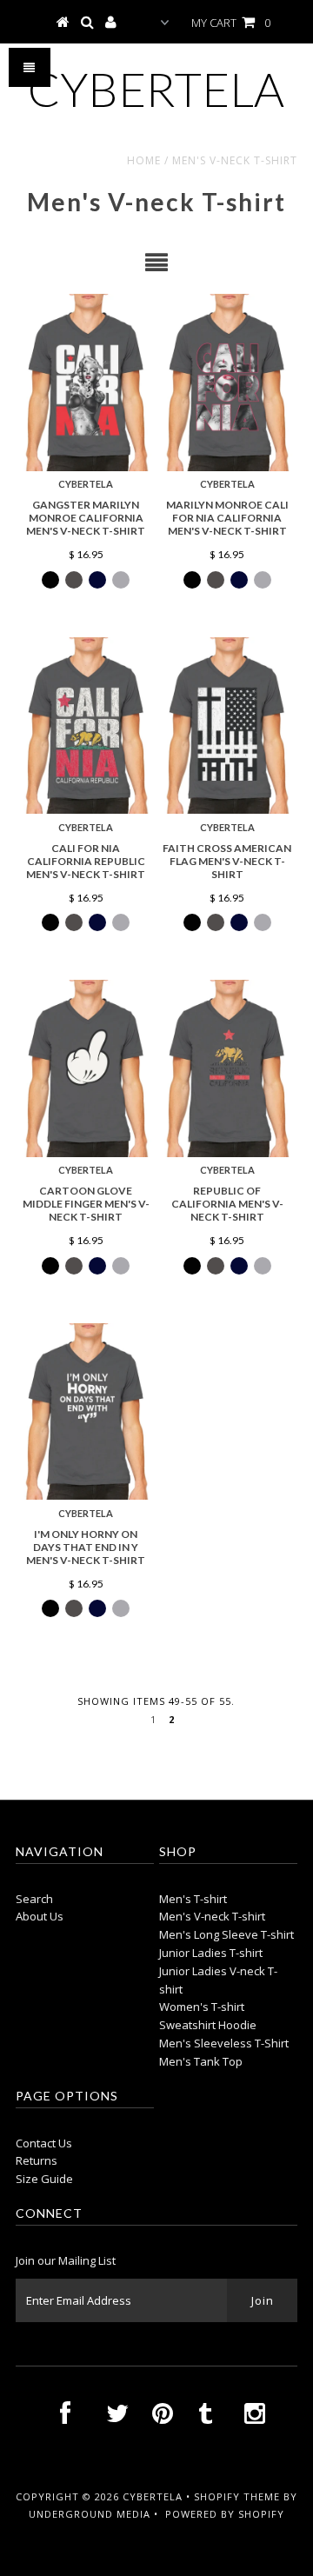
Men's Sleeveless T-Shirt (224, 2043)
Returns (37, 2160)
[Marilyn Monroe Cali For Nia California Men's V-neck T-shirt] (226, 383)
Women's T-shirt (202, 2007)
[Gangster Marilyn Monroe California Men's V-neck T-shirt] (86, 383)
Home (144, 160)
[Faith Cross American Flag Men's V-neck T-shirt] (226, 726)
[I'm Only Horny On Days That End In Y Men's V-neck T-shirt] (86, 1412)
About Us (40, 1916)
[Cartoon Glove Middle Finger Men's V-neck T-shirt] (86, 1068)
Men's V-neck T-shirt (212, 1916)
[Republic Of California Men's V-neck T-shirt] (226, 1068)
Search (34, 1899)
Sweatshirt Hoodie (208, 2025)
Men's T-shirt (193, 1899)
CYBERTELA (156, 89)
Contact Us (44, 2143)
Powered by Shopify (225, 2514)
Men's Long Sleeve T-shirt (226, 1934)
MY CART (231, 23)
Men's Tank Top (201, 2061)
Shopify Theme (237, 2496)
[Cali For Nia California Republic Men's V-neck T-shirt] (86, 726)
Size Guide (44, 2179)
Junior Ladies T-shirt (211, 1953)
